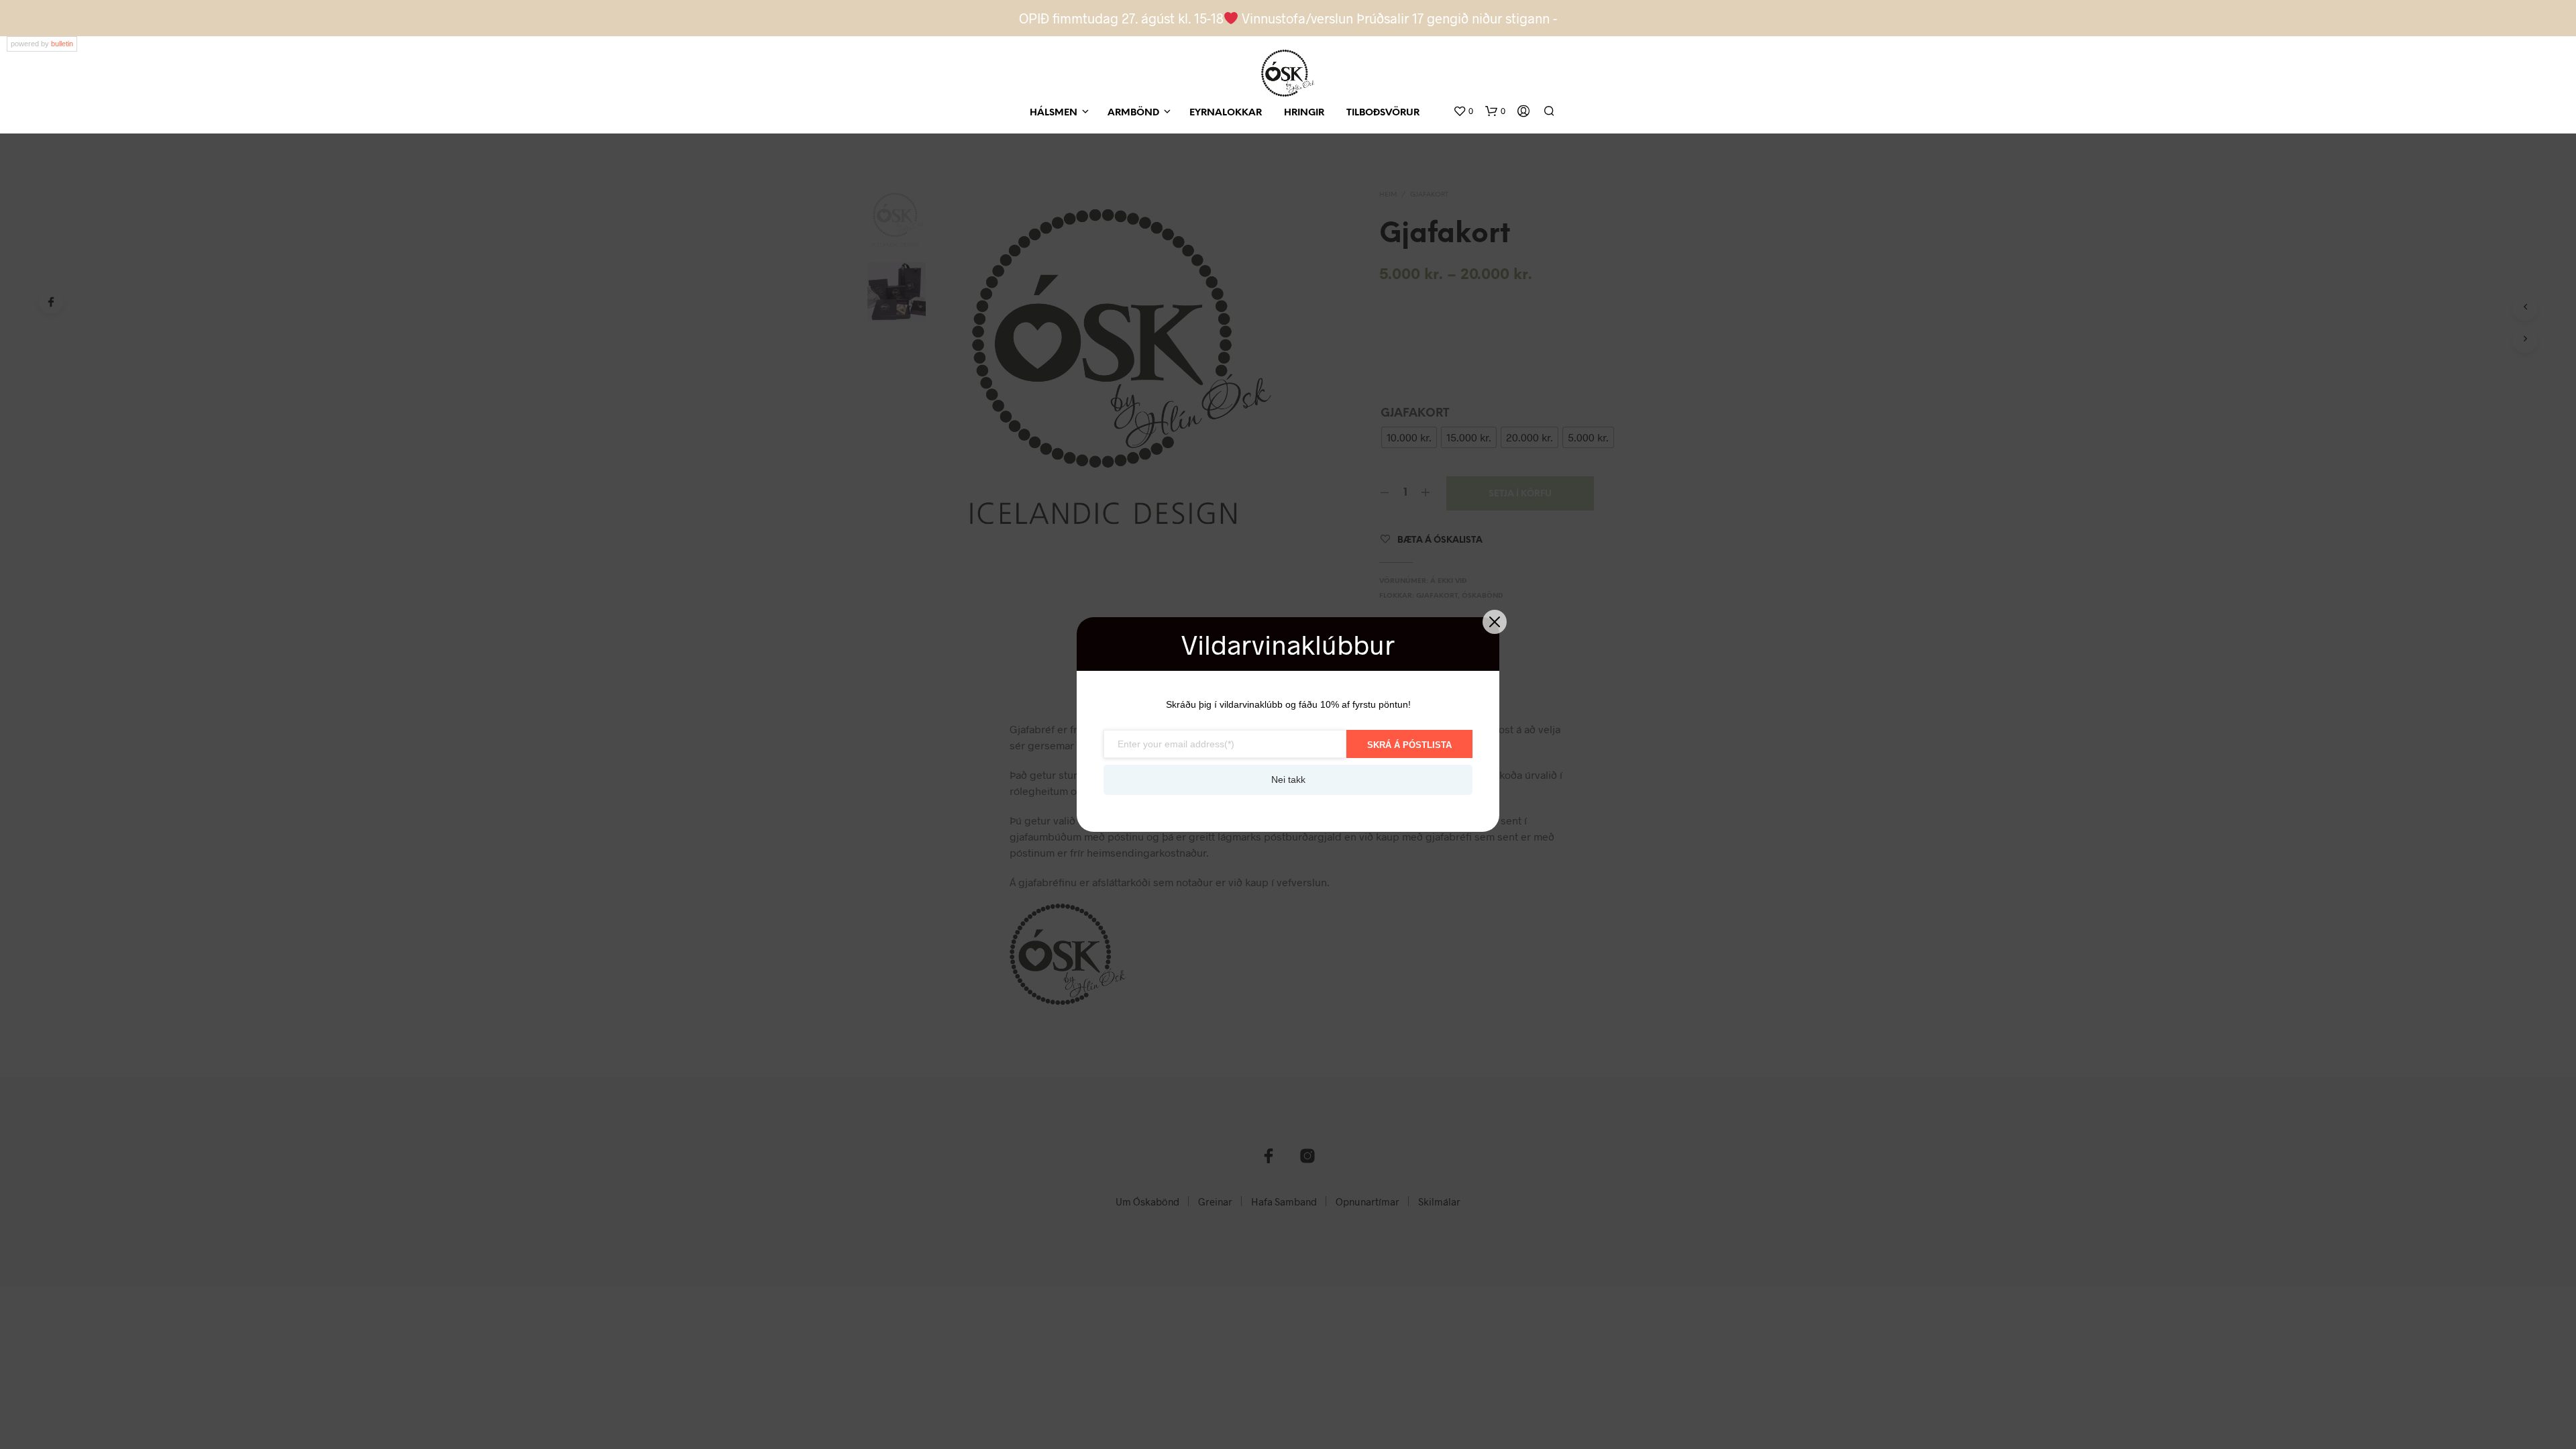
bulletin (62, 44)
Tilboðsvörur (1383, 113)
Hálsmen (1054, 113)
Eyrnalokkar (1226, 113)
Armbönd (1133, 113)
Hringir (1304, 113)
